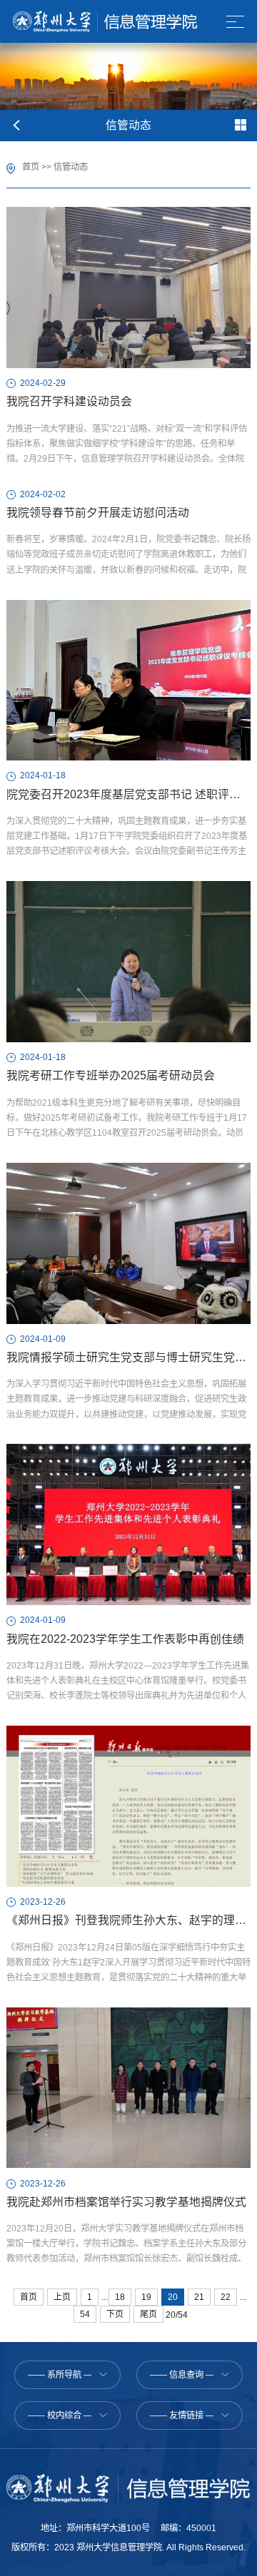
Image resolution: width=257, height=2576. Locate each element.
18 (120, 2297)
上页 (62, 2297)
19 (146, 2297)
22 (226, 2297)
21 (199, 2297)
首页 (31, 167)
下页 (115, 2314)
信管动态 (71, 167)
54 (85, 2314)
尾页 (148, 2314)
